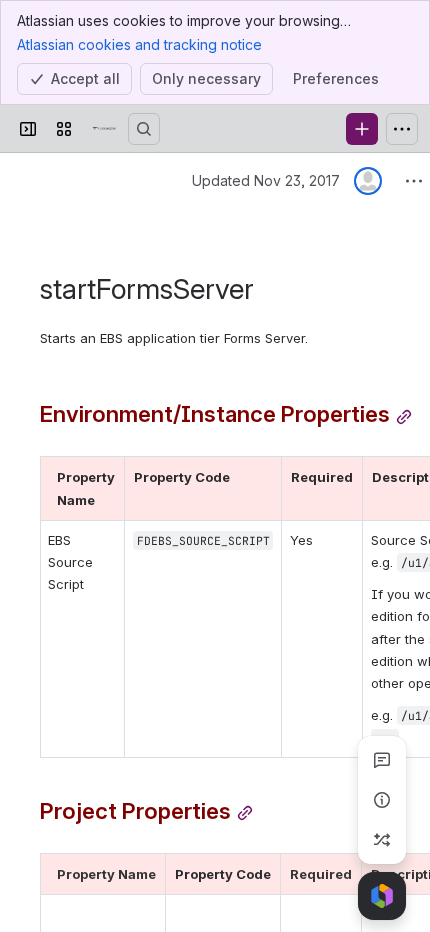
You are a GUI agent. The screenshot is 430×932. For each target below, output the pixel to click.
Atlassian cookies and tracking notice (139, 44)
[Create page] (382, 840)
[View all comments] (382, 760)
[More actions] (414, 181)
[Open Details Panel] (382, 800)
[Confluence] (104, 129)
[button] (104, 477)
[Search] (144, 129)
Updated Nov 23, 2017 (266, 180)
